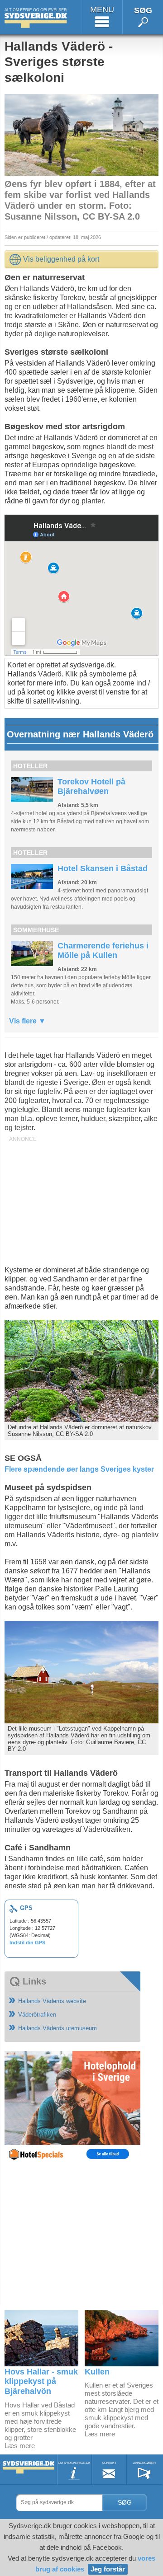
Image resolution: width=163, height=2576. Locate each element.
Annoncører (144, 2463)
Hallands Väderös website (52, 2001)
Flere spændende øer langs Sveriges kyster (79, 1469)
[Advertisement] (81, 1202)
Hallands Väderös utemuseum (58, 2028)
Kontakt (109, 2463)
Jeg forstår (108, 2569)
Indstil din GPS (27, 1943)
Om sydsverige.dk (74, 2463)
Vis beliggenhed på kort (61, 259)
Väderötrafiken (37, 2015)
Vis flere (24, 1021)
